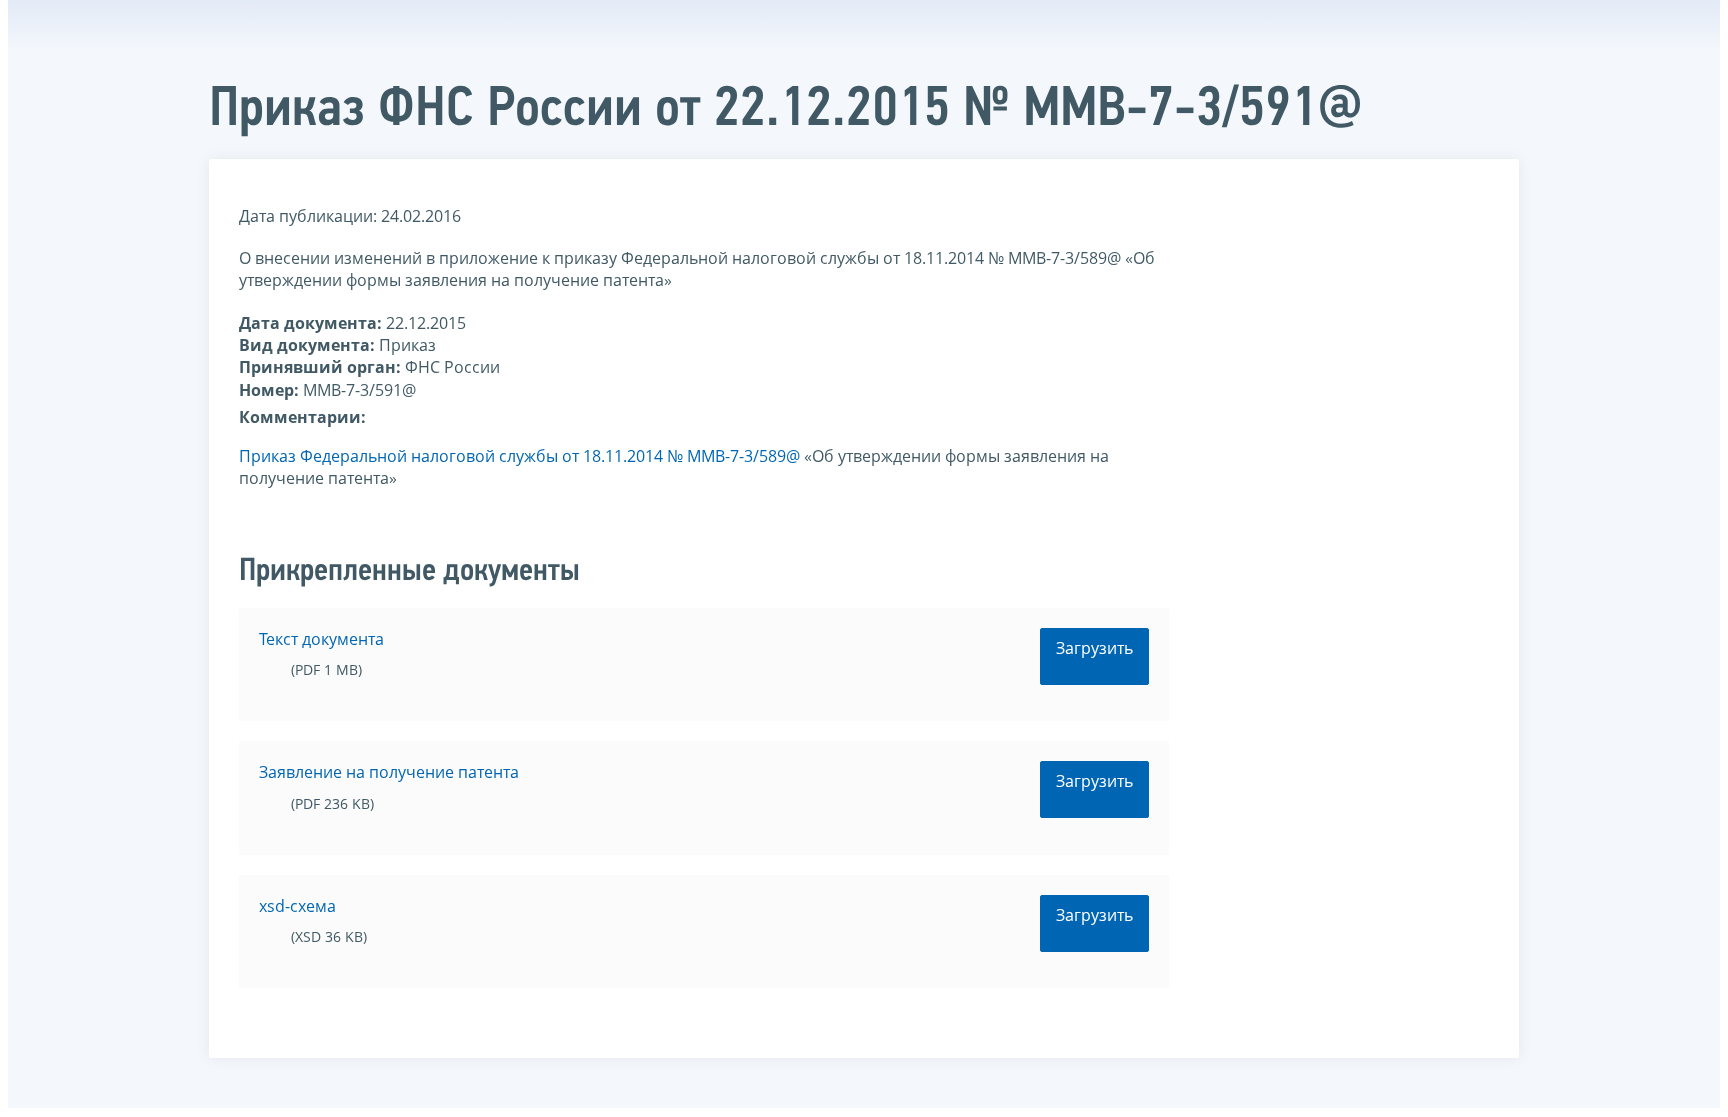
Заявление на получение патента (389, 772)
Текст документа (321, 639)
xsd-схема (297, 906)
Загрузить (1094, 648)
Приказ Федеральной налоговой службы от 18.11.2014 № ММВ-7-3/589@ (519, 456)
